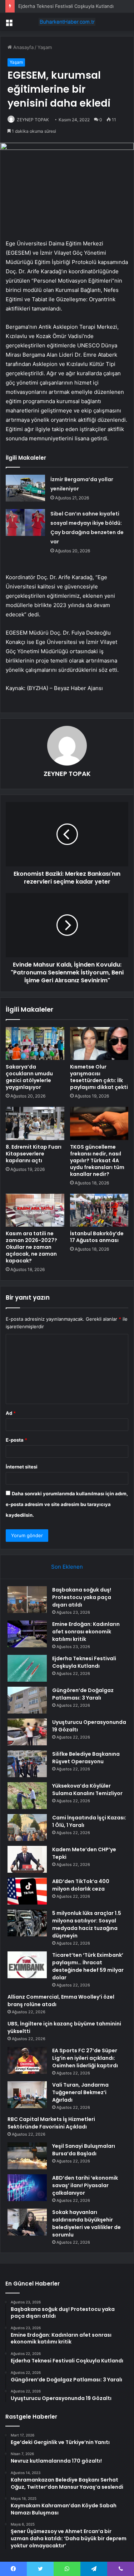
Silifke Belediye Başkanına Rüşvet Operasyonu (86, 1758)
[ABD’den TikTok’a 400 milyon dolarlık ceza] (27, 1891)
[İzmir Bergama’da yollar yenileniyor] (25, 488)
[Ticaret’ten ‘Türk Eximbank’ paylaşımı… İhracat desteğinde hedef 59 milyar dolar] (27, 1965)
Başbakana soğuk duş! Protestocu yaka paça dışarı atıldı (82, 1597)
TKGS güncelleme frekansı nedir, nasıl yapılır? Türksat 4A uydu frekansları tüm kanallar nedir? (97, 1160)
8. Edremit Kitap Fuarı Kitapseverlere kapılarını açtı (34, 1154)
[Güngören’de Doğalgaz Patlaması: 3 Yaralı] (27, 1700)
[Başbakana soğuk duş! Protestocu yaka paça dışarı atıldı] (27, 1600)
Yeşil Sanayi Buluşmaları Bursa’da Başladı (84, 2150)
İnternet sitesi (22, 1467)
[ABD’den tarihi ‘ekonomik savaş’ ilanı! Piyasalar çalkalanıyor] (27, 2188)
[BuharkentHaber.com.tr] (67, 22)
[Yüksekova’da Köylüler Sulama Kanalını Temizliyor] (27, 1796)
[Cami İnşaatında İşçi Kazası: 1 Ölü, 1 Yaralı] (27, 1827)
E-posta (16, 1440)
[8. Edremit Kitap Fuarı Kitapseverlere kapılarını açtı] (35, 1123)
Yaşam (45, 47)
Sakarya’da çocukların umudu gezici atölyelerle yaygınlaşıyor (29, 1077)
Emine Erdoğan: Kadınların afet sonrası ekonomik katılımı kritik (86, 1632)
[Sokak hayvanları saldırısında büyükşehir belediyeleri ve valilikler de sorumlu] (27, 2222)
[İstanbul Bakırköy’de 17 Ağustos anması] (99, 1210)
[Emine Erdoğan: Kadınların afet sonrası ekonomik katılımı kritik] (27, 1634)
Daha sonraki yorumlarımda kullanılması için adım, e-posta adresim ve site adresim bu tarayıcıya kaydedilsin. (67, 1504)
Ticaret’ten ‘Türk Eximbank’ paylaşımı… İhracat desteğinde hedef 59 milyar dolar (88, 1966)
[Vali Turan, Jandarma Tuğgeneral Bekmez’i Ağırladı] (27, 2095)
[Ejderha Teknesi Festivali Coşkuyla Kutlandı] (27, 1668)
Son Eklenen (67, 1567)
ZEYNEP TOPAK (33, 120)
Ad (11, 1413)
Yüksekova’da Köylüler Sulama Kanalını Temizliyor (87, 1790)
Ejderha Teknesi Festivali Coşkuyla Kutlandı (66, 6)
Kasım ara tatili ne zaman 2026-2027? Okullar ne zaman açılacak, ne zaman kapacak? (31, 1247)
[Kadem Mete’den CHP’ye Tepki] (27, 1859)
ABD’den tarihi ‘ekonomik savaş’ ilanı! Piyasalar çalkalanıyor (85, 2185)
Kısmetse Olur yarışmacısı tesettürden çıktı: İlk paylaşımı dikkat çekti (99, 1077)
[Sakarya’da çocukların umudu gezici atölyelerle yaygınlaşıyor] (35, 1043)
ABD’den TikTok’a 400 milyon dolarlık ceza (81, 1885)
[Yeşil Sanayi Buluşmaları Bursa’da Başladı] (27, 2156)
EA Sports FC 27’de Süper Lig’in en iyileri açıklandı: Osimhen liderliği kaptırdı (85, 2058)
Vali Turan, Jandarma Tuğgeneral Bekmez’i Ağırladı (80, 2092)
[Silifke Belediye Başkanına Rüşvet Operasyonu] (27, 1764)
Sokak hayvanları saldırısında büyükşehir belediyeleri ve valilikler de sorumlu (86, 2223)
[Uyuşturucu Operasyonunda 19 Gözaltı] (27, 1732)
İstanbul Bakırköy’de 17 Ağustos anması (97, 1237)
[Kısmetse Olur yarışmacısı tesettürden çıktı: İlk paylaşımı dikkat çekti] (99, 1043)
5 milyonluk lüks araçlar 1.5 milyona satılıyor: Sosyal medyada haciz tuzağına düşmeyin (87, 1924)
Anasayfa (23, 47)
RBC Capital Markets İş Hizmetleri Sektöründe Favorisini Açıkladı (51, 2123)
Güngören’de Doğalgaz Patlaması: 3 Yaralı (83, 1694)
